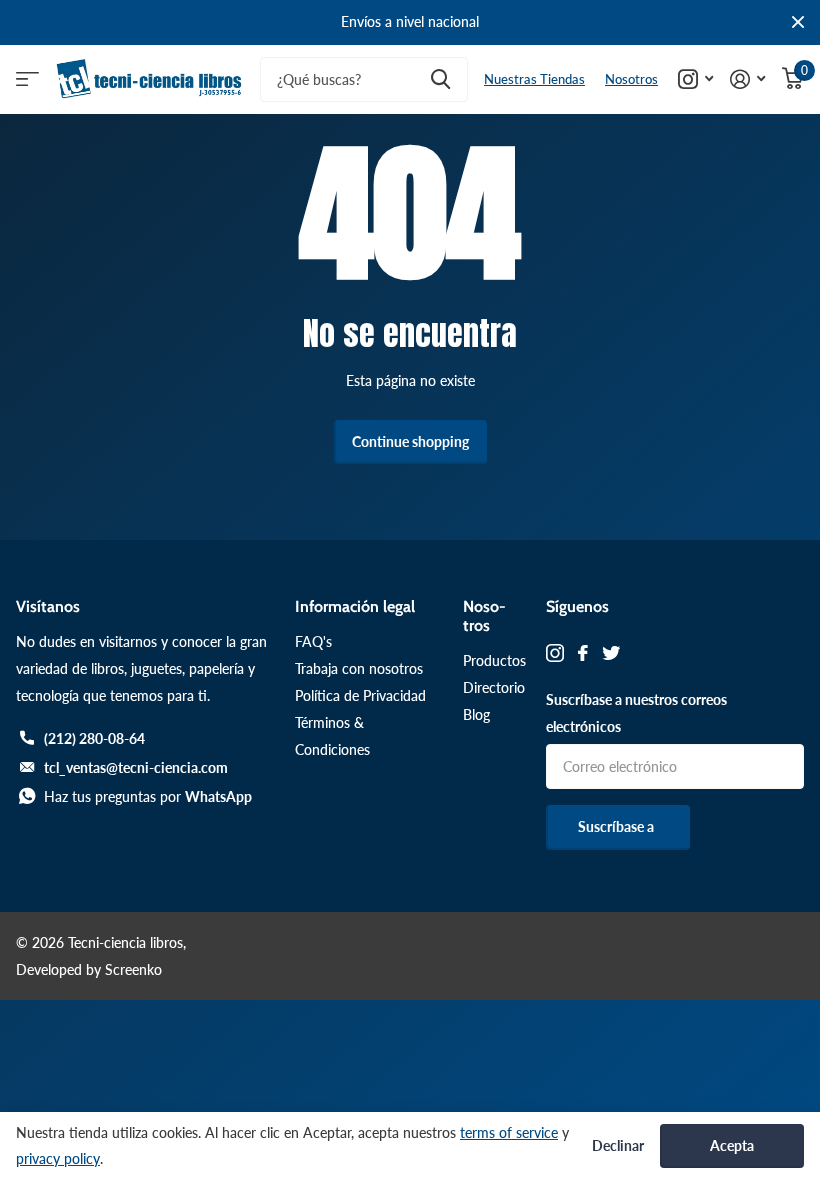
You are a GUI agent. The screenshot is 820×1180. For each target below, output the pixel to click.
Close (798, 22)
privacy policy (58, 1158)
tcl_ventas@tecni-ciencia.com (136, 767)
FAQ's (313, 641)
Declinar (618, 1146)
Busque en (440, 79)
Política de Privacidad (360, 695)
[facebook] (583, 653)
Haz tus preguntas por (148, 796)
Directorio (494, 687)
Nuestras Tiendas (534, 79)
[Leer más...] (696, 79)
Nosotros (631, 79)
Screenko (133, 969)
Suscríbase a (617, 826)
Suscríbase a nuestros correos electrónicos (636, 713)
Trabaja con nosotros (359, 668)
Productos (494, 660)
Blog (476, 714)
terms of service (509, 1132)
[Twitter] (611, 653)
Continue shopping (410, 441)
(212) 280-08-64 (94, 738)
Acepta (732, 1145)
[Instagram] (555, 653)
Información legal (355, 606)
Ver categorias (27, 79)
